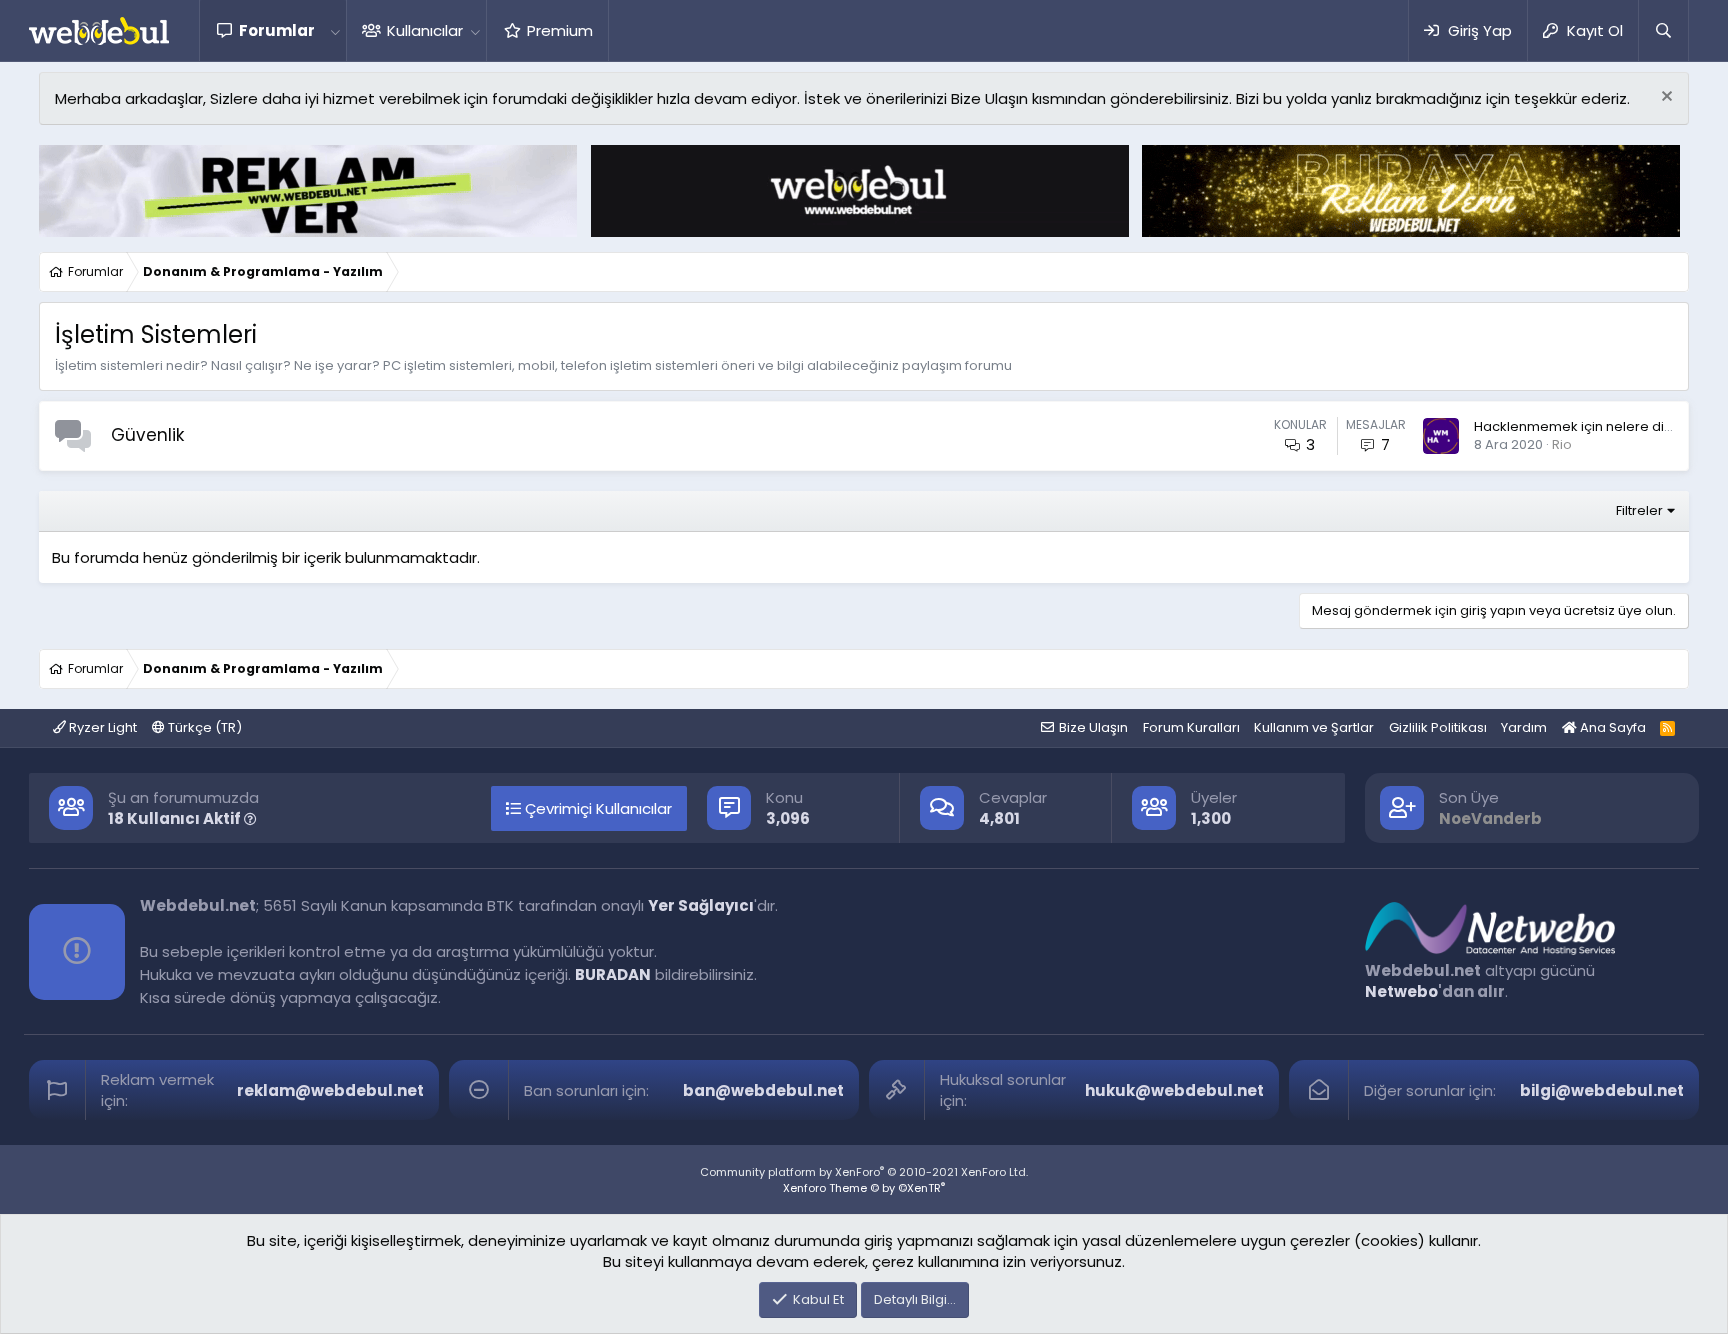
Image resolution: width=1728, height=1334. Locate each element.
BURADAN (613, 974)
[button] (335, 30)
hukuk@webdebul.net (1174, 1090)
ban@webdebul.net (763, 1090)
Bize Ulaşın (1093, 727)
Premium (560, 30)
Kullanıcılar (425, 30)
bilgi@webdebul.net (1602, 1090)
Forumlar (277, 30)
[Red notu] (1664, 98)
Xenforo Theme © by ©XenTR (864, 1188)
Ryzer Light (101, 727)
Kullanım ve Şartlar (1314, 727)
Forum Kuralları (1191, 727)
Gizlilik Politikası (1438, 727)
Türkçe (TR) (203, 727)
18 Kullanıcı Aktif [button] (176, 818)
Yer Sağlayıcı (701, 905)
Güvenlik (147, 435)
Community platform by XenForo (864, 1172)
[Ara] (1663, 30)
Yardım (1524, 727)
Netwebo (1401, 991)
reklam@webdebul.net (330, 1090)
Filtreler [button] (1639, 510)
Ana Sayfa (1611, 727)
